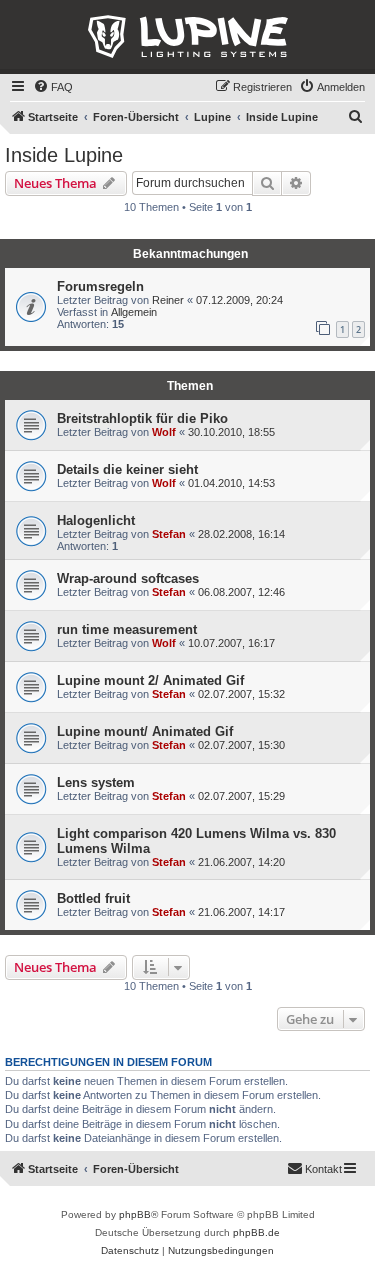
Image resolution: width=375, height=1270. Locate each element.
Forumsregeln (100, 286)
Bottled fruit (93, 898)
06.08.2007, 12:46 (241, 592)
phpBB (135, 1214)
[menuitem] (53, 87)
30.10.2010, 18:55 (231, 432)
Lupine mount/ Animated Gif (145, 731)
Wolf (164, 432)
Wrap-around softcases (128, 578)
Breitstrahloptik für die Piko (142, 418)
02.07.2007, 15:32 (241, 694)
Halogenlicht (96, 520)
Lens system (96, 782)
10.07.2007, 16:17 (231, 643)
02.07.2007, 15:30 (241, 745)
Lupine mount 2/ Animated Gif (150, 680)
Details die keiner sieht (127, 469)
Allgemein (134, 312)
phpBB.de (256, 1232)
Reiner (168, 300)
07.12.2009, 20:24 (239, 300)
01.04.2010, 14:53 (231, 483)
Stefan (169, 534)
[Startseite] (187, 37)
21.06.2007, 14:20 (241, 862)
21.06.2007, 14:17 (241, 912)
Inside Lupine (64, 155)
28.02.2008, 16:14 (241, 534)
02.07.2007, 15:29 (241, 796)
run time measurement (127, 629)
